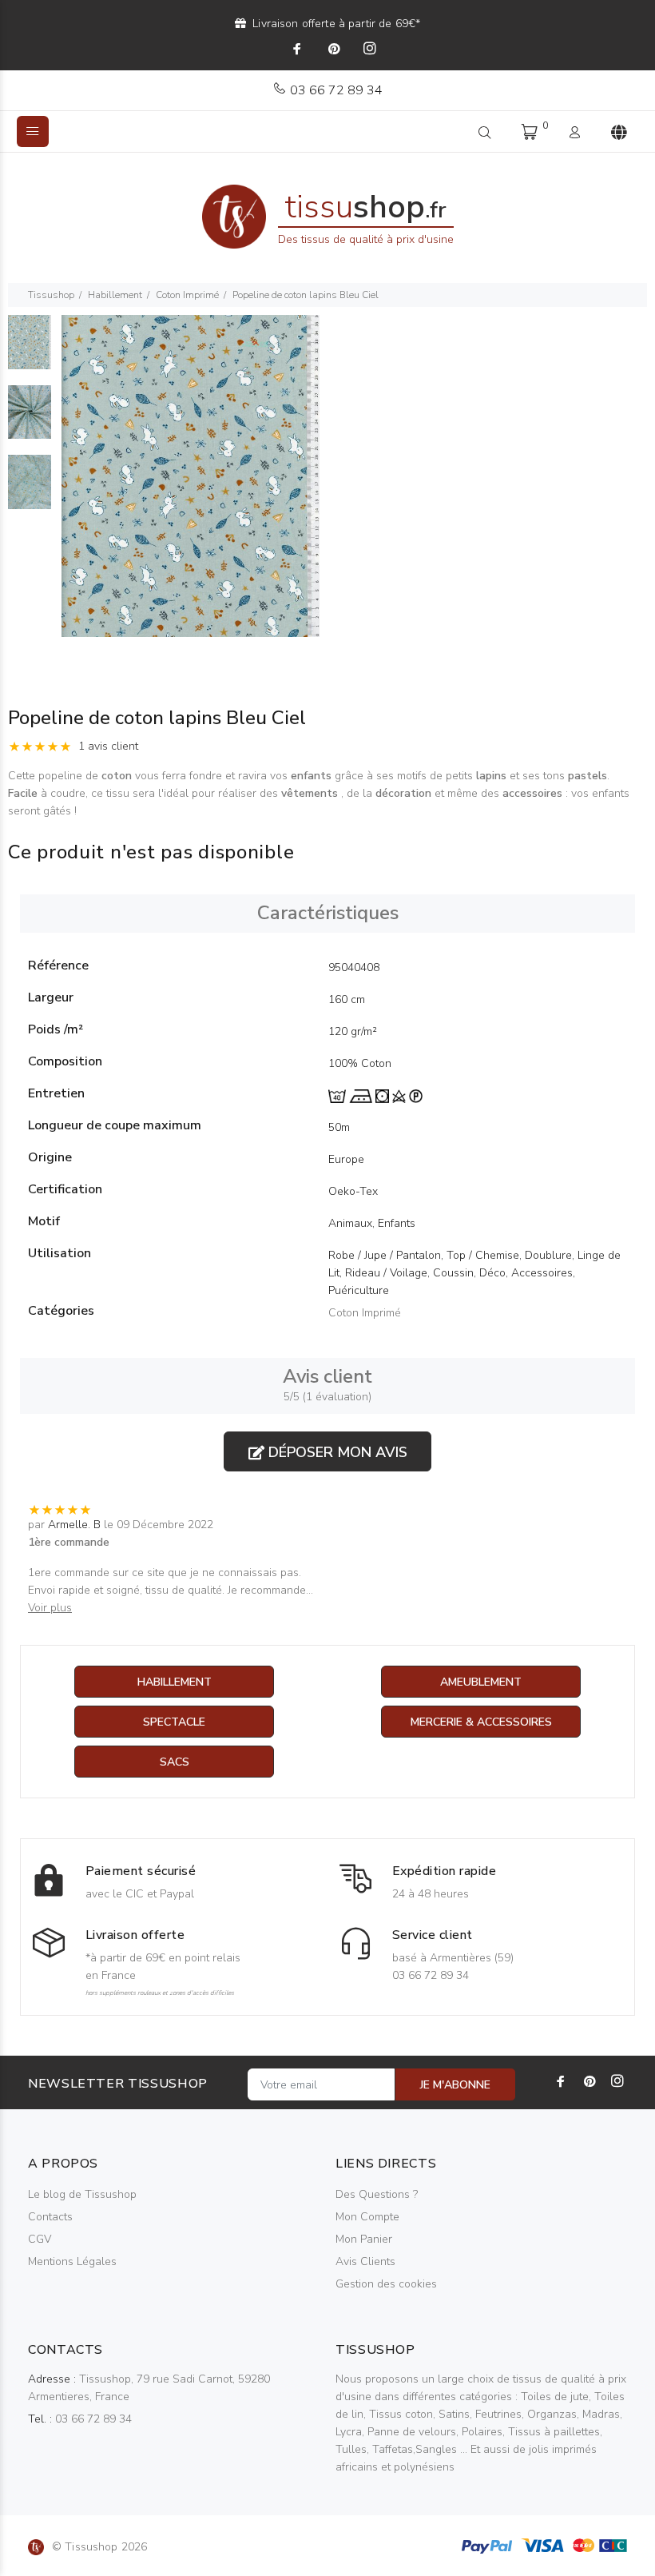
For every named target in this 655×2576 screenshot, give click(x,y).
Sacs (175, 1762)
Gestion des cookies (386, 2284)
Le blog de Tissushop (82, 2194)
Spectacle (174, 1722)
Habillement (115, 295)
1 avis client (108, 746)
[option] (30, 350)
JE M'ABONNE (455, 2085)
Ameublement (481, 1682)
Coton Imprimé (187, 295)
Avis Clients (365, 2261)
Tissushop (51, 295)
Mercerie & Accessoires (481, 1722)
